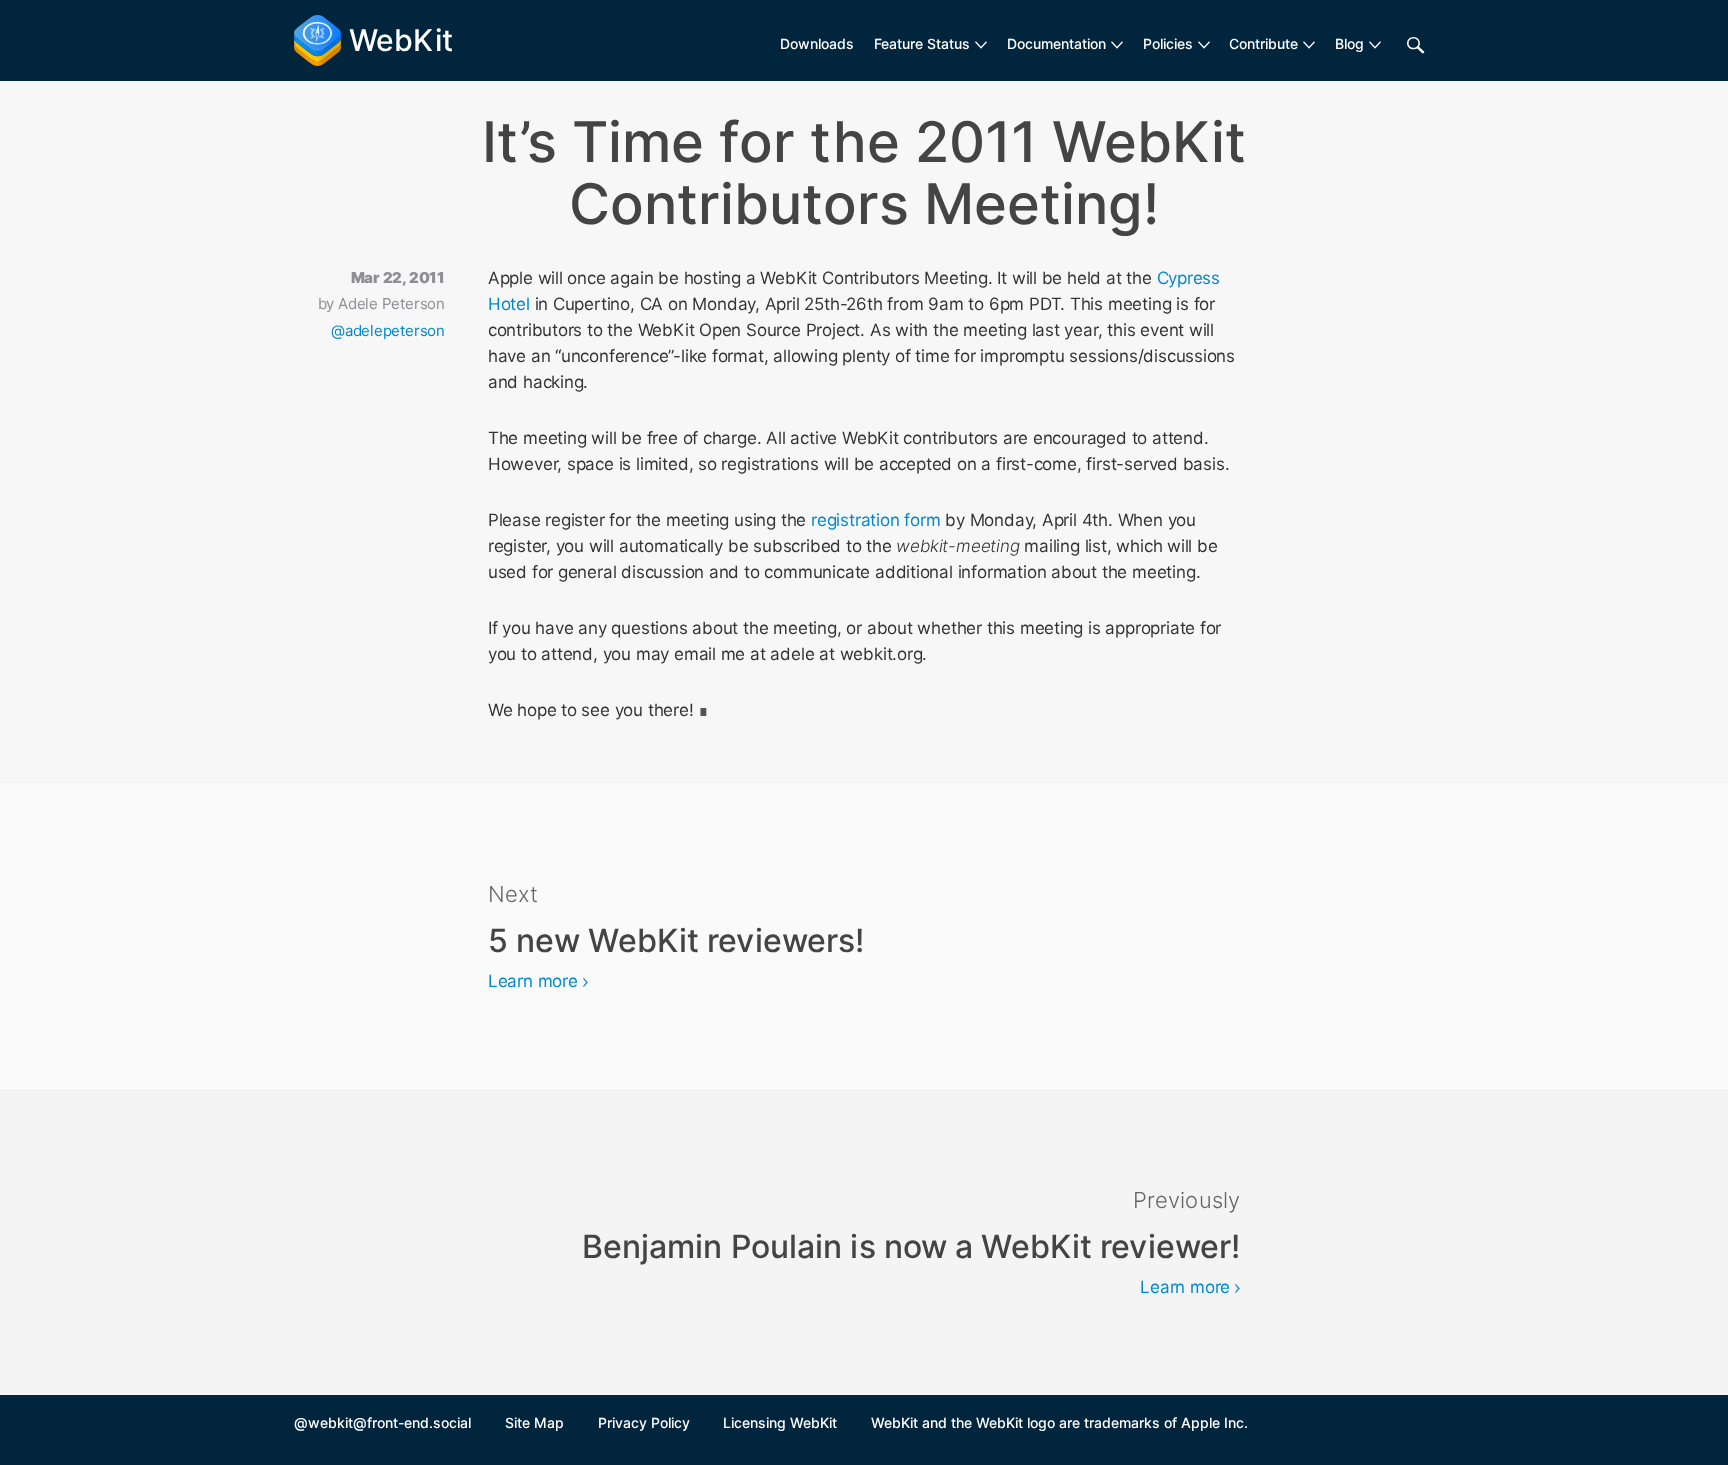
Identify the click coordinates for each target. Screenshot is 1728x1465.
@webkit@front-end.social (382, 1422)
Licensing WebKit (780, 1422)
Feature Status (922, 43)
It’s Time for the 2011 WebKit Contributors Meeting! (864, 173)
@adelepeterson (388, 330)
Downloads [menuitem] (817, 43)
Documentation (1056, 43)
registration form (875, 520)
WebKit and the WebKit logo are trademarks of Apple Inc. (1059, 1422)
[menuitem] (930, 44)
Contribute (1263, 43)
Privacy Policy (644, 1422)
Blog (1349, 43)
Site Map (534, 1422)
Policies (1168, 43)
